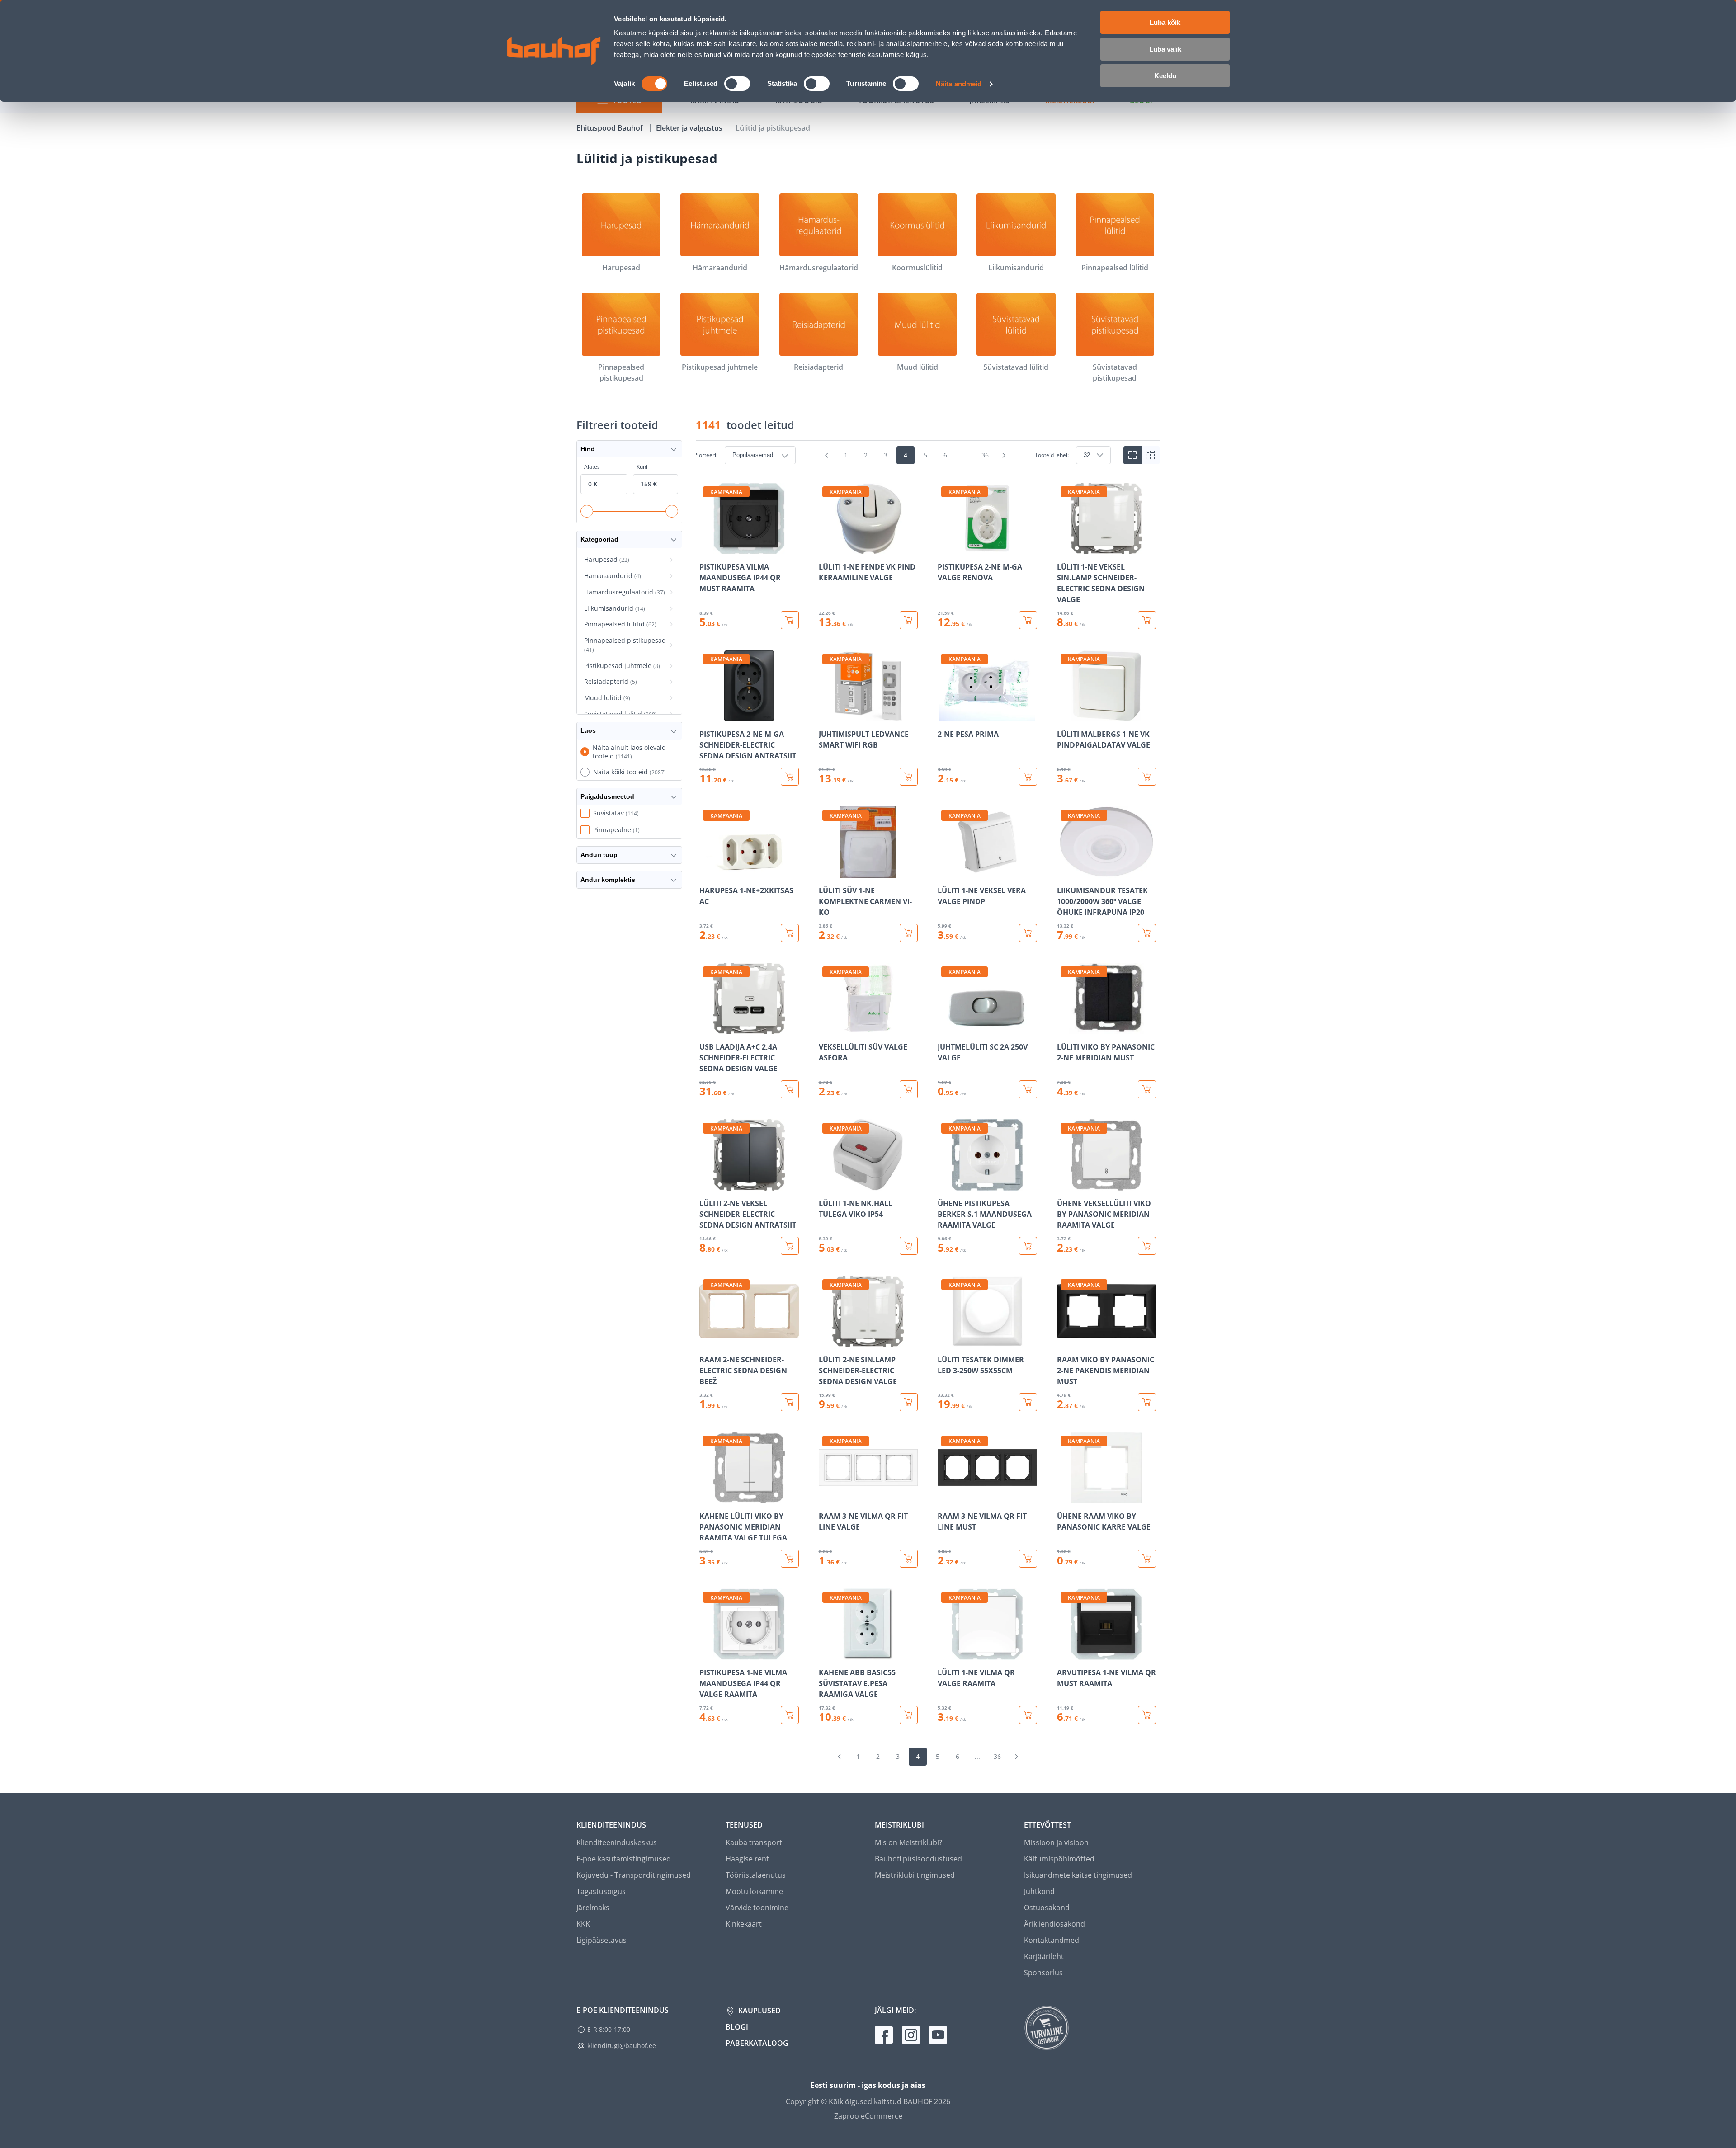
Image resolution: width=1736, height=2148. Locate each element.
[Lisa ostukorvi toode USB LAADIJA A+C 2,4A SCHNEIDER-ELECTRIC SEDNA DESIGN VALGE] (790, 1089)
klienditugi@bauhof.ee (622, 2046)
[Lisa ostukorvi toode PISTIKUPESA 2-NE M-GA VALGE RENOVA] (1028, 620)
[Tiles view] (1132, 455)
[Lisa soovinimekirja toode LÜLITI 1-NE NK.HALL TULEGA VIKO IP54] (826, 1184)
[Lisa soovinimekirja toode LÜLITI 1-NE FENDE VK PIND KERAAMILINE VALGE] (826, 548)
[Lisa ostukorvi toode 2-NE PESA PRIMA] (1028, 777)
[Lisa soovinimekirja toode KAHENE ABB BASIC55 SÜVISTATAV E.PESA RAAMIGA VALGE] (826, 1653)
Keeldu (1165, 76)
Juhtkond (1039, 1891)
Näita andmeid (959, 84)
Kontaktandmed (1052, 1940)
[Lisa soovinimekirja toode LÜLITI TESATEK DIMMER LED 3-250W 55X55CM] (945, 1341)
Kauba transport (754, 1842)
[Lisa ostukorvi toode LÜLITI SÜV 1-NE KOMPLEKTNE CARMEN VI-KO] (909, 933)
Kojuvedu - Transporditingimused (634, 1875)
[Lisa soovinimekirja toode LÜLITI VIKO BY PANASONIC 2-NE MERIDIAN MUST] (1065, 1028)
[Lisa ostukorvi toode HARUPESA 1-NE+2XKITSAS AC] (790, 933)
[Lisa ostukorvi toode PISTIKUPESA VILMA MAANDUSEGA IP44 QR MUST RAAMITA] (790, 620)
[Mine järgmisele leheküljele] (1004, 455)
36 (985, 455)
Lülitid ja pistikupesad (773, 128)
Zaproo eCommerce (868, 2116)
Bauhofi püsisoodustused (918, 1859)
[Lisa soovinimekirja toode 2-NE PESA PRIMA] (945, 715)
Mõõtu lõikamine (754, 1891)
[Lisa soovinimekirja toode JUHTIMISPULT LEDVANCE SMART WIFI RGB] (826, 715)
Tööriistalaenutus (756, 1875)
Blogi (737, 2027)
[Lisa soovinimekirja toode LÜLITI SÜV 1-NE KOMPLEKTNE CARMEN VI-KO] (826, 871)
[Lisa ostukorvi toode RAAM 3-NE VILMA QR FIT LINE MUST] (1028, 1559)
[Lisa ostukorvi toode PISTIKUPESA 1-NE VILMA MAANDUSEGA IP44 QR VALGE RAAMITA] (790, 1715)
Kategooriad (599, 539)
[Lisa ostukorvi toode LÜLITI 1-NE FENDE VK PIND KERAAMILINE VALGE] (909, 620)
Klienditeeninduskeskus (617, 1842)
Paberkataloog (757, 2043)
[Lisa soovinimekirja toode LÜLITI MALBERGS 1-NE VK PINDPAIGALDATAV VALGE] (1065, 715)
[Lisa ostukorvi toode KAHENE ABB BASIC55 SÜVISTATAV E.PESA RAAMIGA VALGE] (909, 1715)
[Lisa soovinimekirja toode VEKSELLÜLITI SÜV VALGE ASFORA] (826, 1028)
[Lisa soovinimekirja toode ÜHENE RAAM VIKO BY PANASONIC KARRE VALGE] (1065, 1497)
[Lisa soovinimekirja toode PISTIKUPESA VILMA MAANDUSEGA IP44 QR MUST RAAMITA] (707, 548)
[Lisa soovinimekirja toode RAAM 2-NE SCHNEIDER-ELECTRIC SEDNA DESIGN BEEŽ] (707, 1341)
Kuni (642, 467)
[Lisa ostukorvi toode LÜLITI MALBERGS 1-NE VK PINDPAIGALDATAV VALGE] (1147, 777)
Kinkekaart (744, 1924)
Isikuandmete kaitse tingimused (1078, 1875)
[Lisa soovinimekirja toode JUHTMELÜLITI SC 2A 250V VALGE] (945, 1028)
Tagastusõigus (601, 1891)
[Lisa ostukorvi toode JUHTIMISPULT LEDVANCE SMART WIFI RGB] (909, 777)
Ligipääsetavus (601, 1940)
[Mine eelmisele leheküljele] (827, 455)
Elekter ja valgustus (690, 128)
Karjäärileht (1044, 1956)
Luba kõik (1165, 22)
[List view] (1151, 455)
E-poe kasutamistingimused (624, 1859)
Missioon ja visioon (1056, 1842)
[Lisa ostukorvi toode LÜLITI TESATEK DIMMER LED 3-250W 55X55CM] (1028, 1402)
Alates (592, 467)
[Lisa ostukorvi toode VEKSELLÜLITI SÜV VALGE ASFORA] (909, 1089)
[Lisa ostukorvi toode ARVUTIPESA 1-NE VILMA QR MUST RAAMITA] (1147, 1715)
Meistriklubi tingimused (915, 1875)
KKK (583, 1924)
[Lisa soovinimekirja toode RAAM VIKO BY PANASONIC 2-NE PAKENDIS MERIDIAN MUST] (1065, 1341)
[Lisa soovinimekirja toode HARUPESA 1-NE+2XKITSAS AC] (707, 871)
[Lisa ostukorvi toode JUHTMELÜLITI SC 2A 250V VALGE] (1028, 1089)
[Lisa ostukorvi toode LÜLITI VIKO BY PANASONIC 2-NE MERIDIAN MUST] (1147, 1089)
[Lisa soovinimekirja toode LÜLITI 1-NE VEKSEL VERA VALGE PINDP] (945, 871)
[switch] (737, 84)
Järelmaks (593, 1908)
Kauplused (759, 2011)
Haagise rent (747, 1859)
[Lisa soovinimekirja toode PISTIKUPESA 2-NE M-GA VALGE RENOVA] (945, 548)
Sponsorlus (1043, 1973)
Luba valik (1165, 49)
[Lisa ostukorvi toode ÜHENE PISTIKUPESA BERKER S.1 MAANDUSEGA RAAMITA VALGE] (1028, 1246)
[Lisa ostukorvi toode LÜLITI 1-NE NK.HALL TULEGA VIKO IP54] (909, 1246)
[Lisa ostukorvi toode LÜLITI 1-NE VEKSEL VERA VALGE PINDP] (1028, 933)
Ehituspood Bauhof (611, 128)
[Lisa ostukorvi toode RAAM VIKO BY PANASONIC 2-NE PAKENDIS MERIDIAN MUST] (1147, 1402)
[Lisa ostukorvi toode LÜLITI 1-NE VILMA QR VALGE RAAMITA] (1028, 1715)
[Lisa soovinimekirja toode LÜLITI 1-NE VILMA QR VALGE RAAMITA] (945, 1653)
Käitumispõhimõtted (1059, 1859)
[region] (928, 1103)
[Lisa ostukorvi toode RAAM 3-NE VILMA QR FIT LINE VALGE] (909, 1559)
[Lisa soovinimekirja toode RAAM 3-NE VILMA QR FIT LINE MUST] (945, 1497)
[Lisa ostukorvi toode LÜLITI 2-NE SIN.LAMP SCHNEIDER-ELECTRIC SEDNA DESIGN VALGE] (909, 1402)
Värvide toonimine (757, 1908)
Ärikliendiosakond (1054, 1924)
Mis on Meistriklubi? (908, 1842)
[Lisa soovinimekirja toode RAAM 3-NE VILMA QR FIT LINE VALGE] (826, 1497)
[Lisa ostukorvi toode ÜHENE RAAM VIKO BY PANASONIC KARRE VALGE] (1147, 1559)
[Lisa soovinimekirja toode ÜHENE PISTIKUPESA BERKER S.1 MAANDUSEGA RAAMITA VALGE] (945, 1184)
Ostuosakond (1047, 1908)
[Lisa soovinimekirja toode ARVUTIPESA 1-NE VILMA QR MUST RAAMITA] (1065, 1653)
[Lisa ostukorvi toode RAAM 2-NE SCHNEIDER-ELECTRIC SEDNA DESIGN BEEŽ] (790, 1402)
